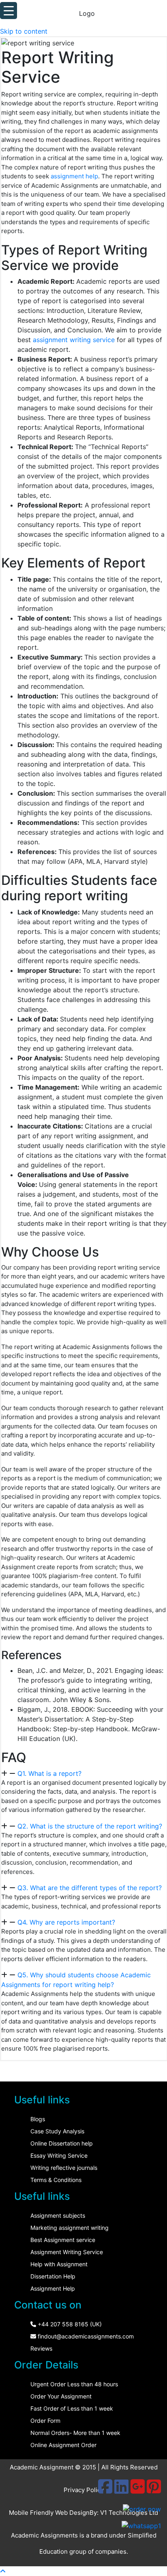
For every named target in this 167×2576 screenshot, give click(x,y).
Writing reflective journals (64, 2168)
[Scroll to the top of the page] (3, 2571)
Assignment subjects (58, 2215)
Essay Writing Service (59, 2155)
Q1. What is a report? (49, 1773)
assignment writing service (74, 340)
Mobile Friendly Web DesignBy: (55, 2513)
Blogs (38, 2119)
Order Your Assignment (61, 2396)
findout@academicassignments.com (85, 2336)
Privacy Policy (84, 2490)
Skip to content (24, 31)
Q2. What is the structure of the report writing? (90, 1826)
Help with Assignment (59, 2264)
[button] (84, 1773)
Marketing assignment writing (70, 2228)
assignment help (74, 176)
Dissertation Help (53, 2276)
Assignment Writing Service (67, 2252)
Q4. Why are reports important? (66, 1922)
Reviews (41, 2348)
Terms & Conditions (56, 2180)
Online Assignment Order (63, 2445)
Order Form (45, 2421)
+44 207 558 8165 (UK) (69, 2324)
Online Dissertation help (62, 2143)
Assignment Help (53, 2288)
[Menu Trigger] (9, 11)
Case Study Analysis (57, 2131)
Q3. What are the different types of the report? (90, 1888)
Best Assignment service (63, 2240)
